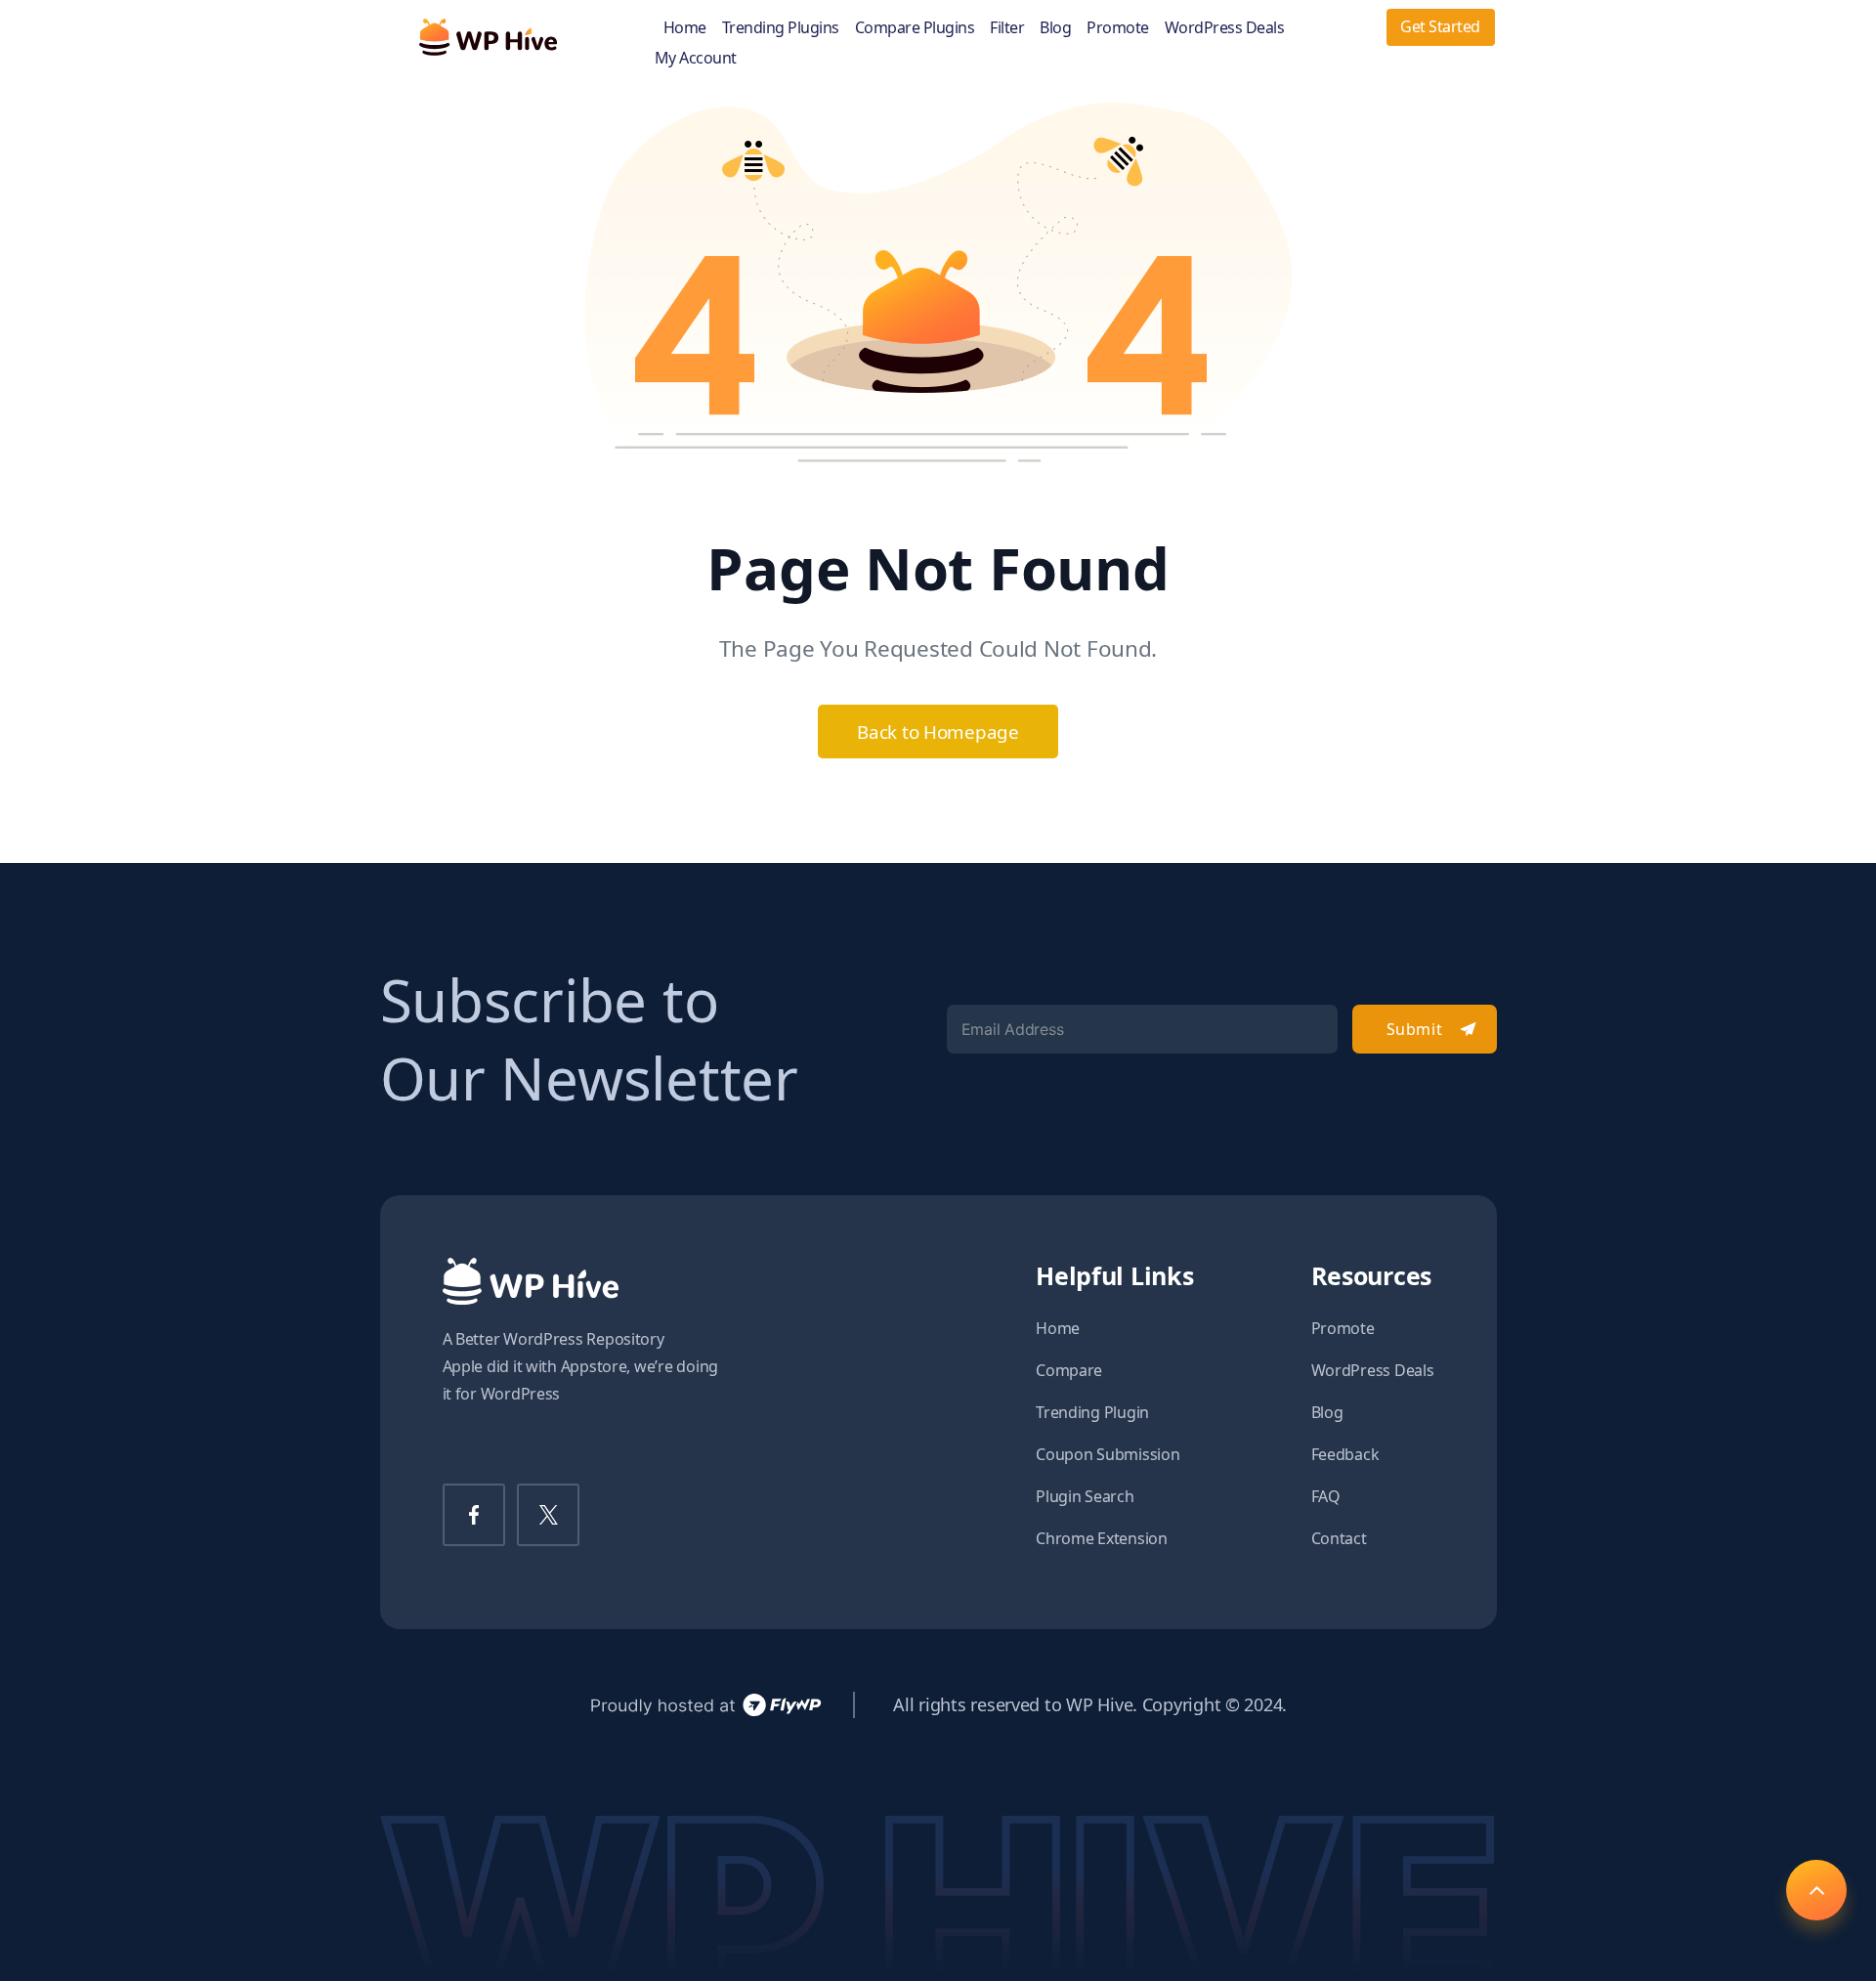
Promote (1118, 28)
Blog (1055, 28)
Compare (1069, 1370)
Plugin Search (1085, 1496)
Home (685, 28)
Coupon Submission (1108, 1454)
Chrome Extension (1102, 1538)
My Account (696, 58)
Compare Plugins (915, 28)
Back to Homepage (938, 732)
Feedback (1345, 1454)
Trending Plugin (1092, 1412)
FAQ (1326, 1496)
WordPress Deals (1225, 28)
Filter (1007, 28)
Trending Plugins (781, 28)
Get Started (1440, 27)
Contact (1339, 1538)
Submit (1414, 1029)
